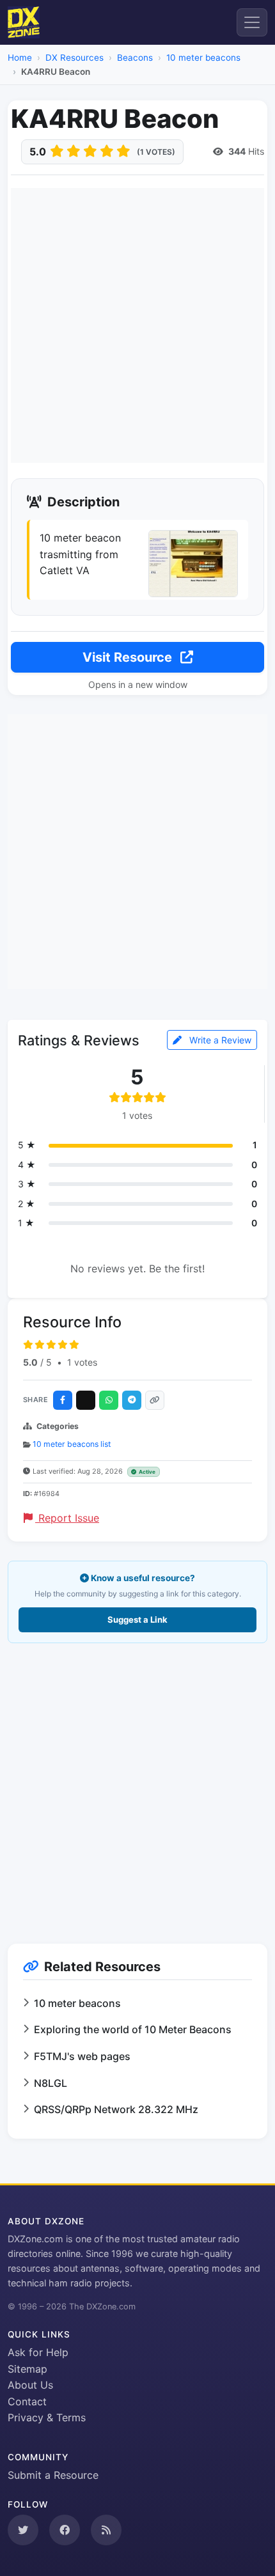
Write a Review (219, 1040)
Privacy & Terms (47, 2417)
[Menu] (252, 22)
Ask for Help (38, 2352)
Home (20, 58)
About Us (30, 2385)
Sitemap (27, 2369)
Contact (27, 2401)
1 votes (82, 1362)
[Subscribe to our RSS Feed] (106, 2530)
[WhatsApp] (109, 1400)
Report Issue (67, 1518)
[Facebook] (63, 1400)
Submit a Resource (53, 2475)
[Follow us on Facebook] (65, 2530)
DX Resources (75, 58)
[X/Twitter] (86, 1400)
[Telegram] (132, 1400)
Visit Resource (129, 657)
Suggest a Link (137, 1620)
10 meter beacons (203, 58)
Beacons (135, 58)
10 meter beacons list (72, 1444)
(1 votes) (156, 152)
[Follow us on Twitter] (23, 2530)
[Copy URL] (155, 1400)
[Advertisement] (137, 325)
